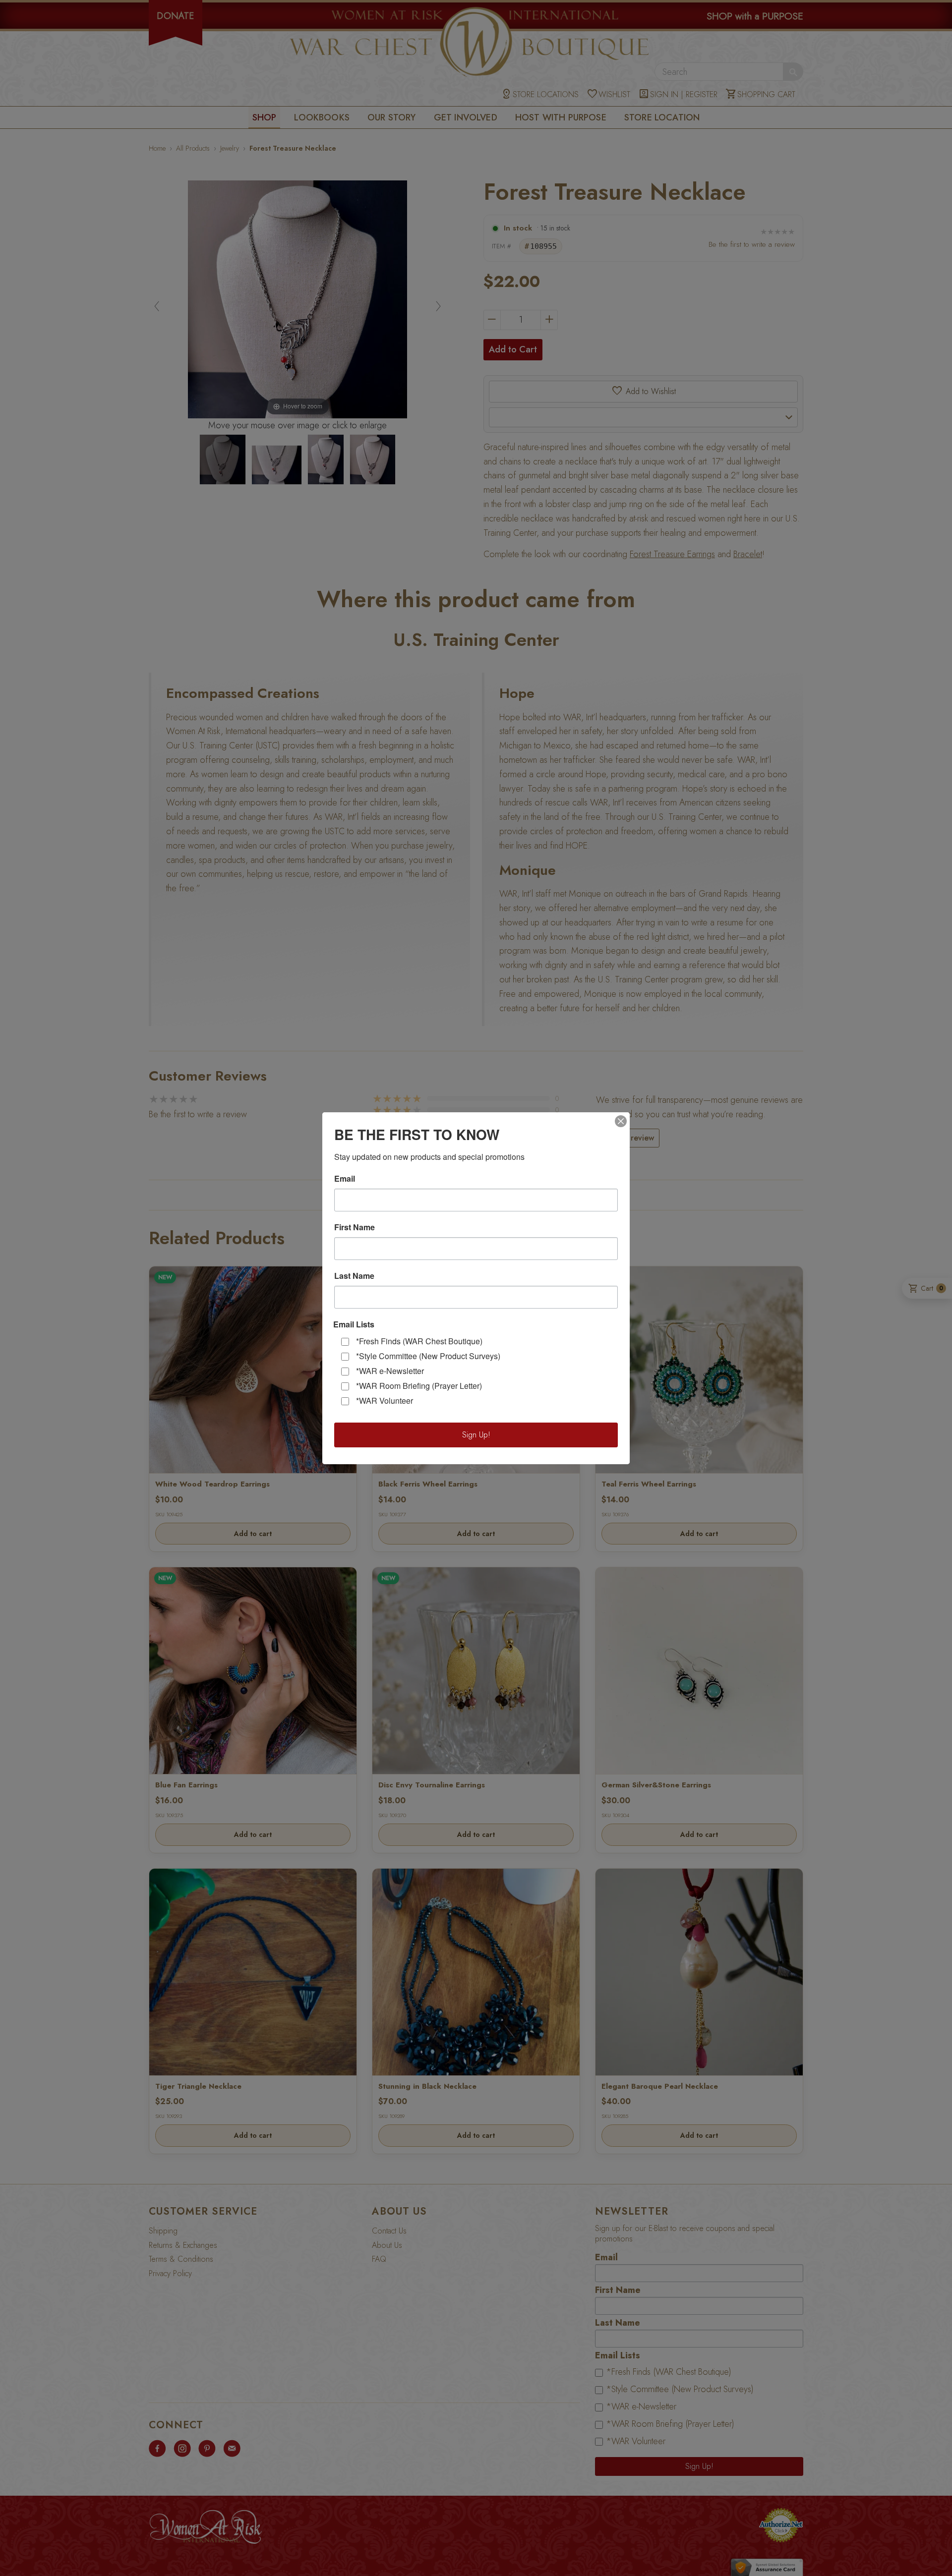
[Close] (621, 1121)
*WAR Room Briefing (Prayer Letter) (419, 1386)
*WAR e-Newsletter (390, 1371)
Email (345, 1179)
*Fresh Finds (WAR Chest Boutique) (419, 1341)
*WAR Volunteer (385, 1401)
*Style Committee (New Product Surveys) (428, 1356)
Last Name (354, 1276)
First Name (355, 1227)
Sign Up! (476, 1435)
